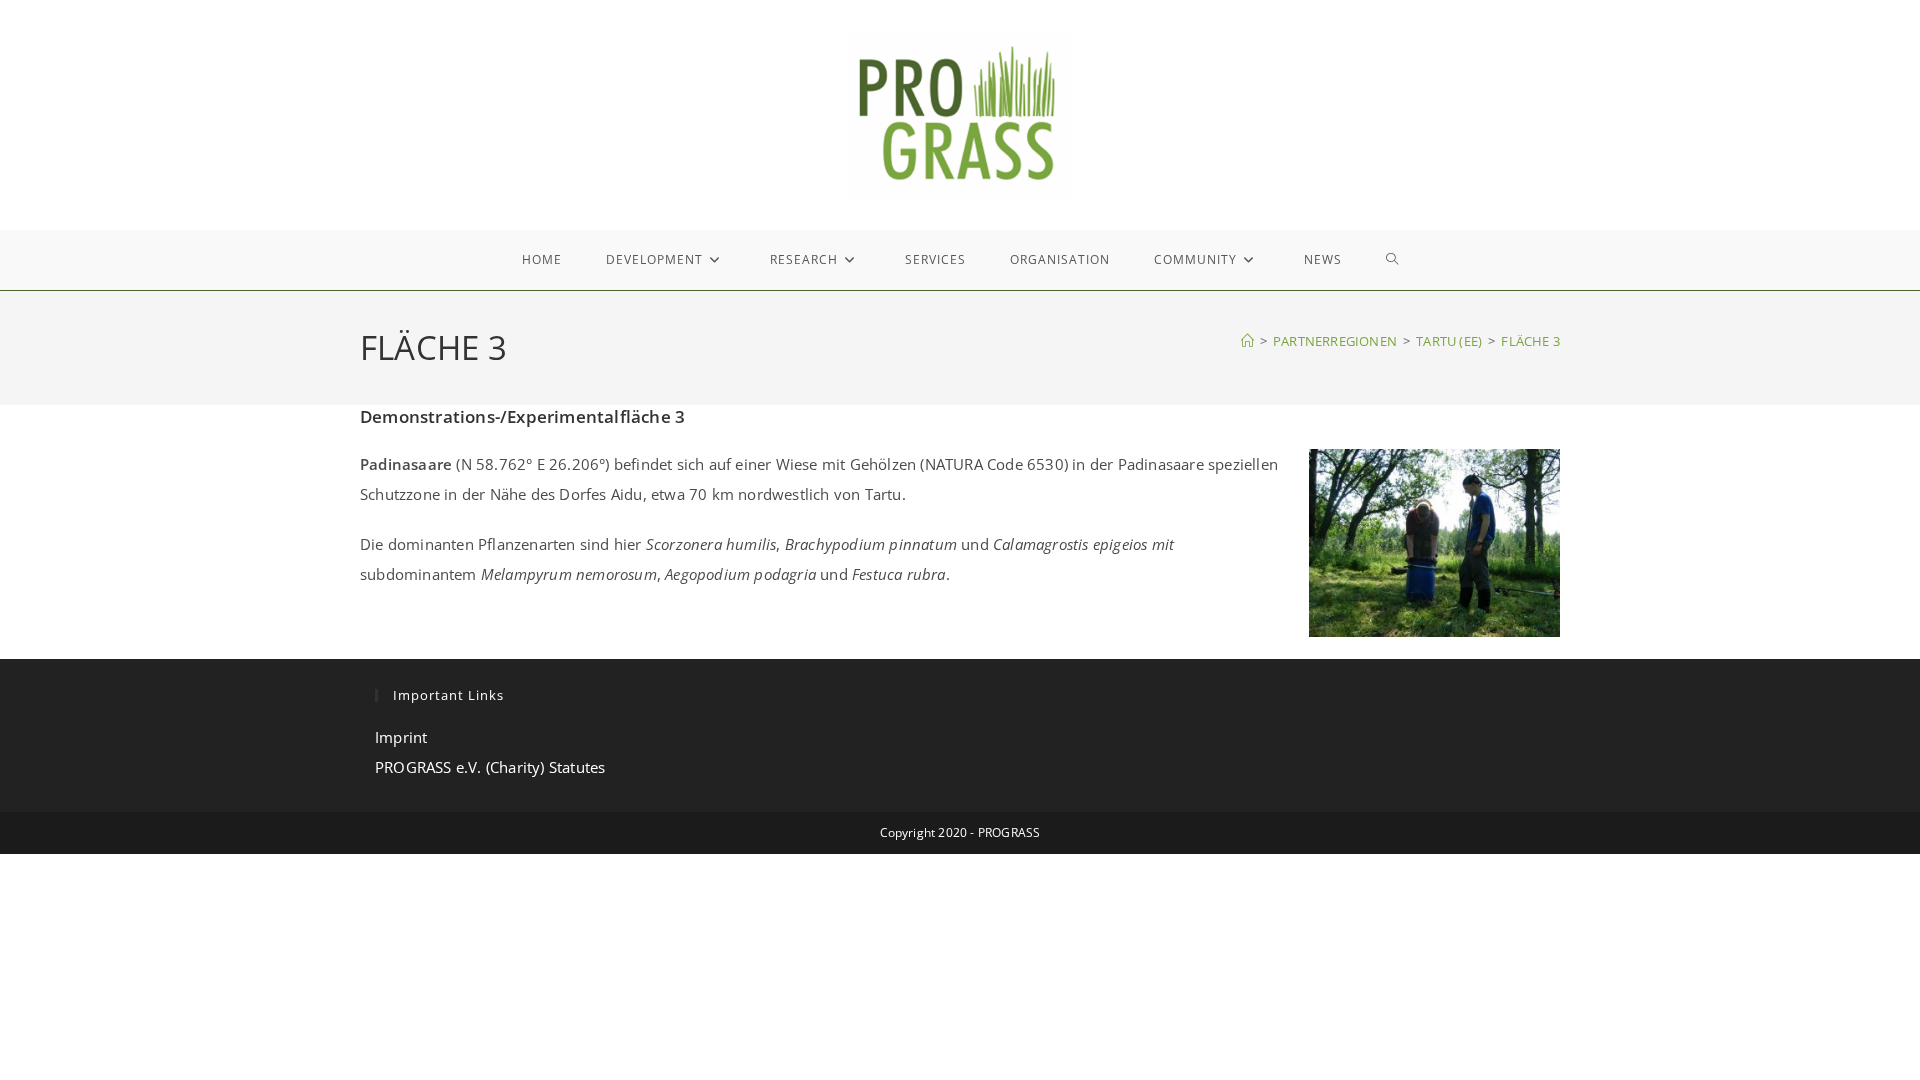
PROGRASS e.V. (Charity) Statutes (490, 767)
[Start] (1247, 341)
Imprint (401, 737)
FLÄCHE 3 (1530, 341)
